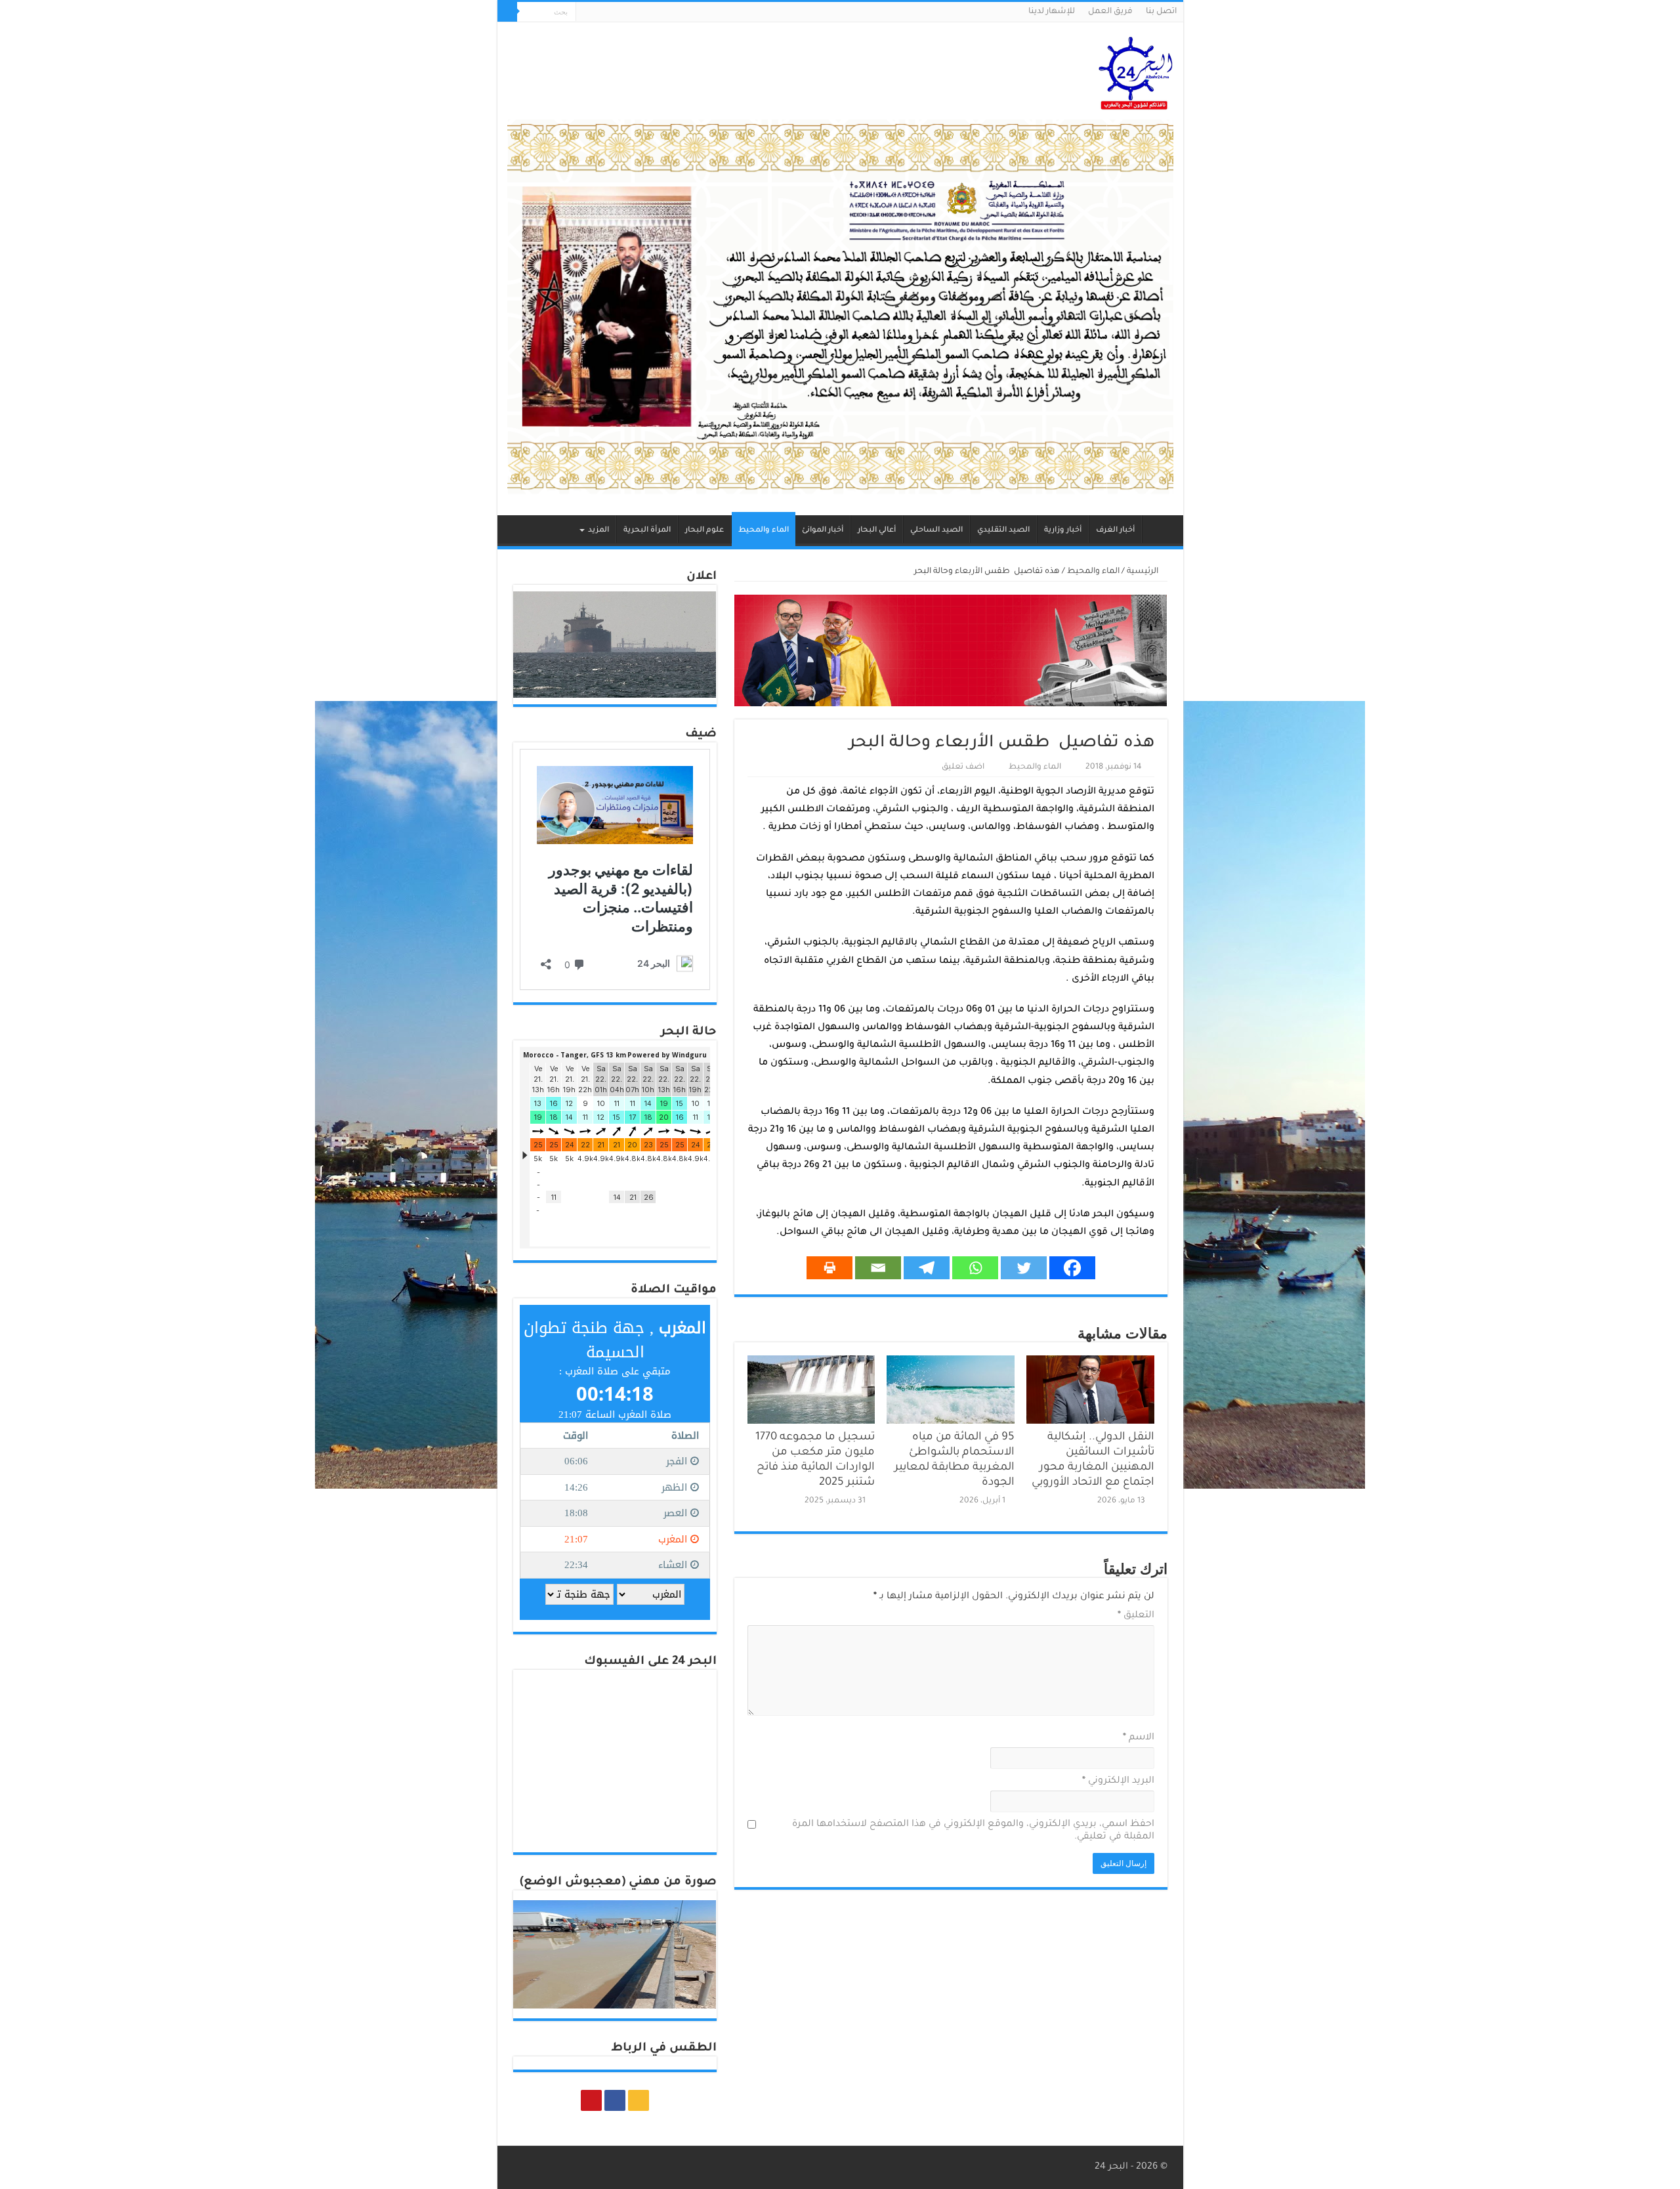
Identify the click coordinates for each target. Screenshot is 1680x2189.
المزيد (598, 531)
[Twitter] (1024, 1268)
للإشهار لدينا (1052, 12)
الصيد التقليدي (1003, 531)
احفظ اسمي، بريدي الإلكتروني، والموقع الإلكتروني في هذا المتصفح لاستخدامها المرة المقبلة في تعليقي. (973, 1831)
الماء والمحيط (764, 531)
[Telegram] (927, 1268)
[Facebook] (598, 12)
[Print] (829, 1268)
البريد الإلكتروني (1118, 1781)
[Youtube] (586, 12)
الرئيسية (1160, 529)
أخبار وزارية (1063, 531)
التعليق (1136, 1616)
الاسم (1139, 1738)
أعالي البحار (877, 531)
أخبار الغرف (1115, 531)
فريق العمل (1110, 12)
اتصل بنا (1161, 12)
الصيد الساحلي (936, 531)
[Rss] (611, 12)
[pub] (840, 308)
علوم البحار (704, 531)
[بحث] (507, 12)
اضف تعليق (963, 767)
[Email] (878, 1268)
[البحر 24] (1136, 71)
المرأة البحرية (647, 531)
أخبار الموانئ (823, 531)
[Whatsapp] (975, 1268)
